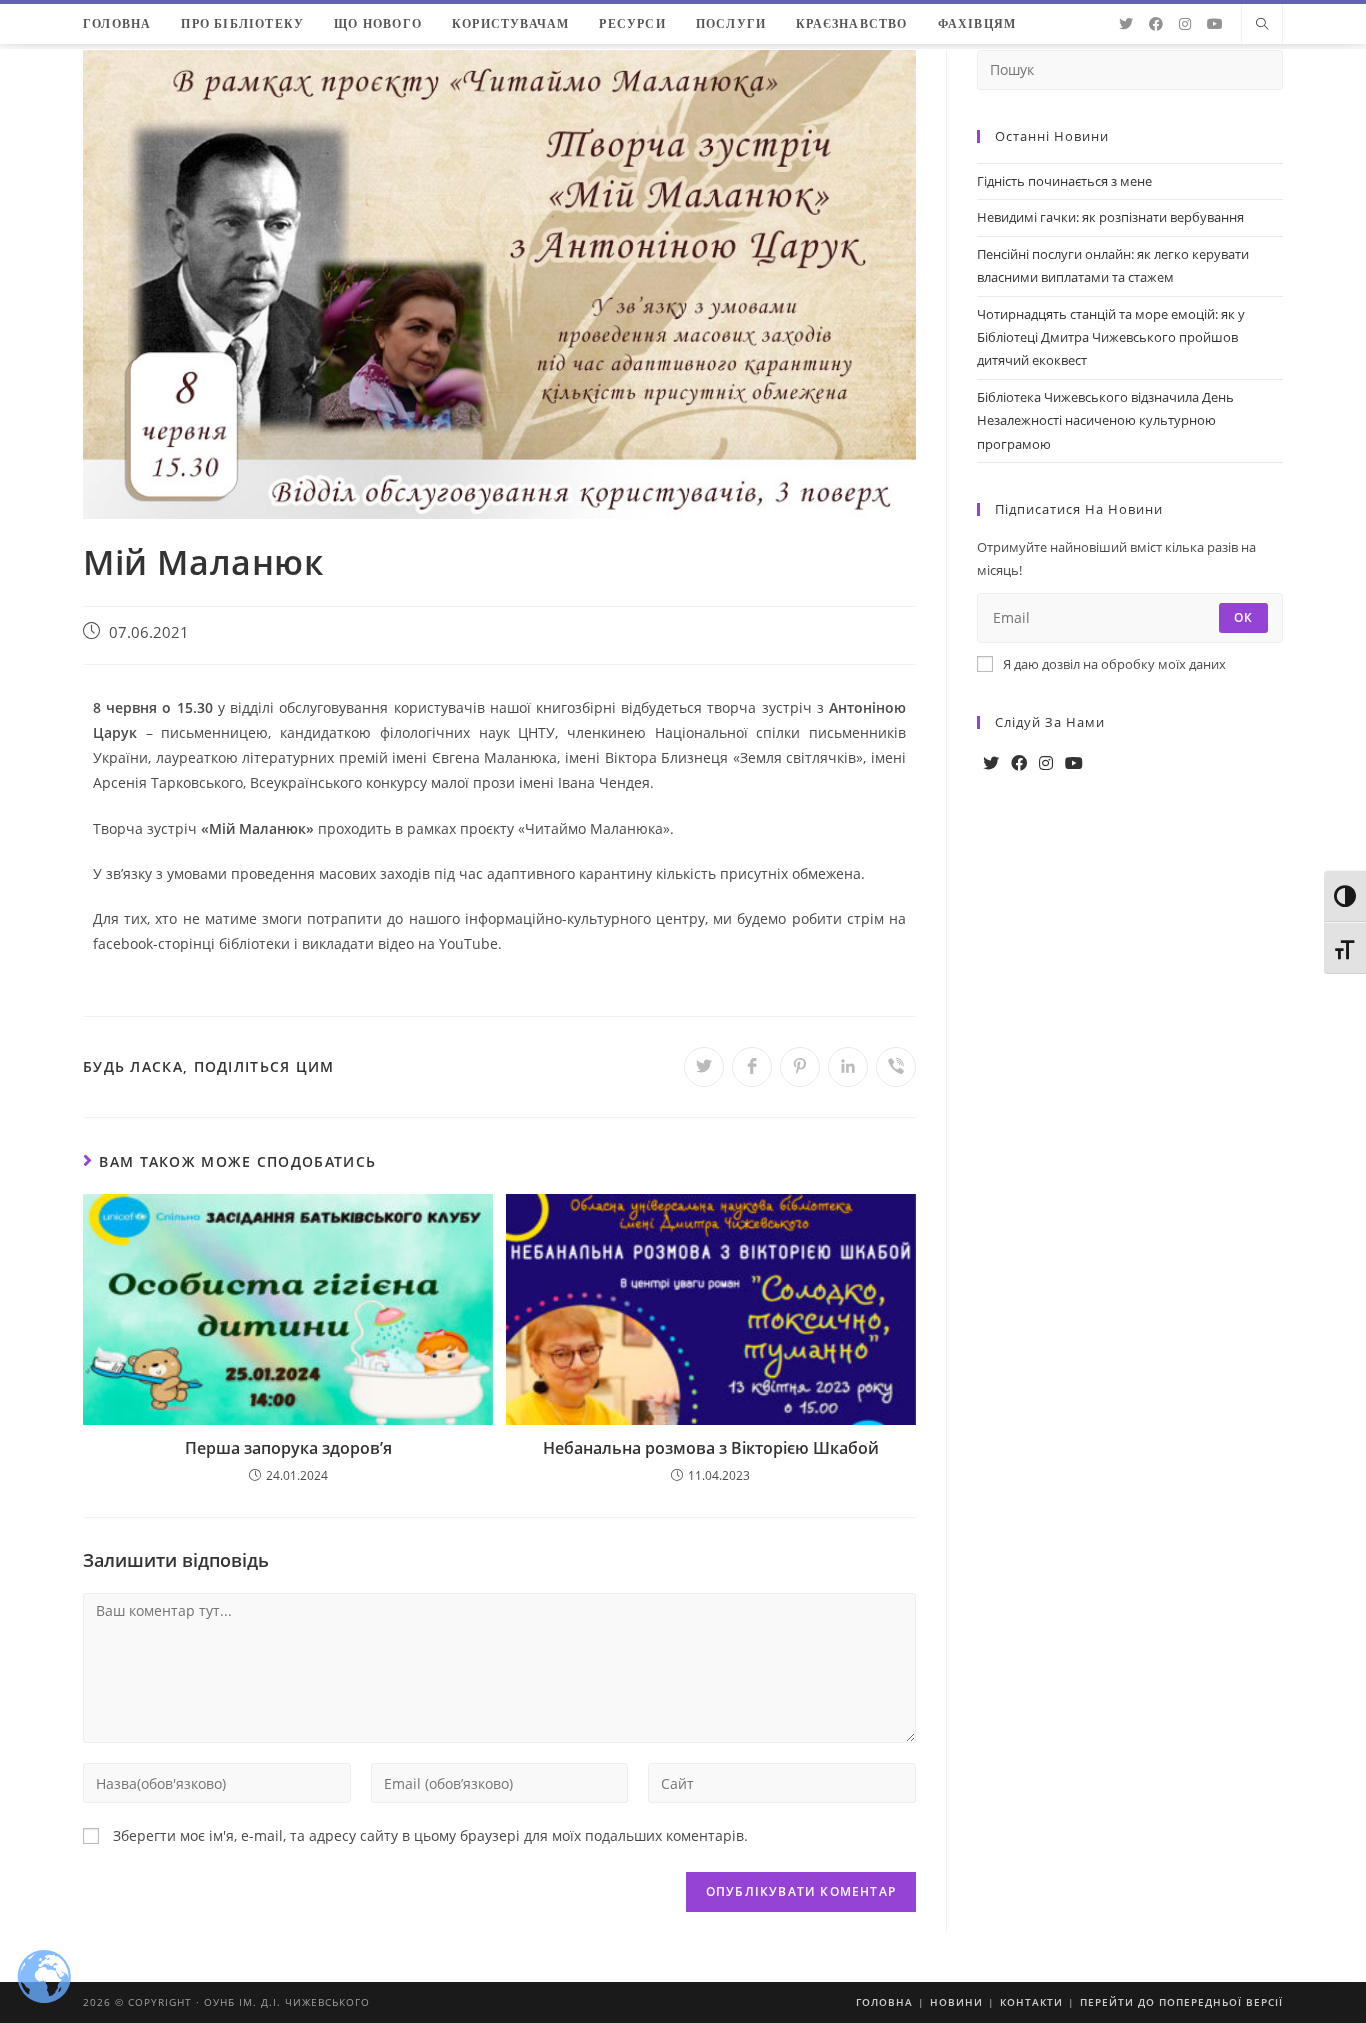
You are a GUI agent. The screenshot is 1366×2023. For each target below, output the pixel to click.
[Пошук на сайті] (1262, 25)
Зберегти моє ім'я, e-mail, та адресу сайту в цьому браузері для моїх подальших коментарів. (430, 1835)
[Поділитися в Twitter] (704, 1067)
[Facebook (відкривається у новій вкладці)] (1156, 24)
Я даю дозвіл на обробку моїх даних (1114, 664)
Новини (956, 2002)
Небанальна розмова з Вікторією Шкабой (711, 1448)
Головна (884, 2002)
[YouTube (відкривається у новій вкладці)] (1215, 24)
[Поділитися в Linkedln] (848, 1067)
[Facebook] (1019, 763)
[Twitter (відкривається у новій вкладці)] (1126, 24)
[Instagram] (1046, 763)
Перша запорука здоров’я (288, 1448)
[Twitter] (991, 763)
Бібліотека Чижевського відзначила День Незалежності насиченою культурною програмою (1105, 420)
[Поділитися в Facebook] (752, 1067)
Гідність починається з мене (1064, 181)
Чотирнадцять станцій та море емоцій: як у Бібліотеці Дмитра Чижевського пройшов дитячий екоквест (1111, 337)
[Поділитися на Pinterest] (800, 1067)
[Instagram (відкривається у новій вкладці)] (1185, 24)
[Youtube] (1074, 763)
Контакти (1031, 2002)
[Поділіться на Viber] (896, 1067)
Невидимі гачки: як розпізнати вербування (1110, 217)
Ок (1243, 617)
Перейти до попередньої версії (1181, 2002)
